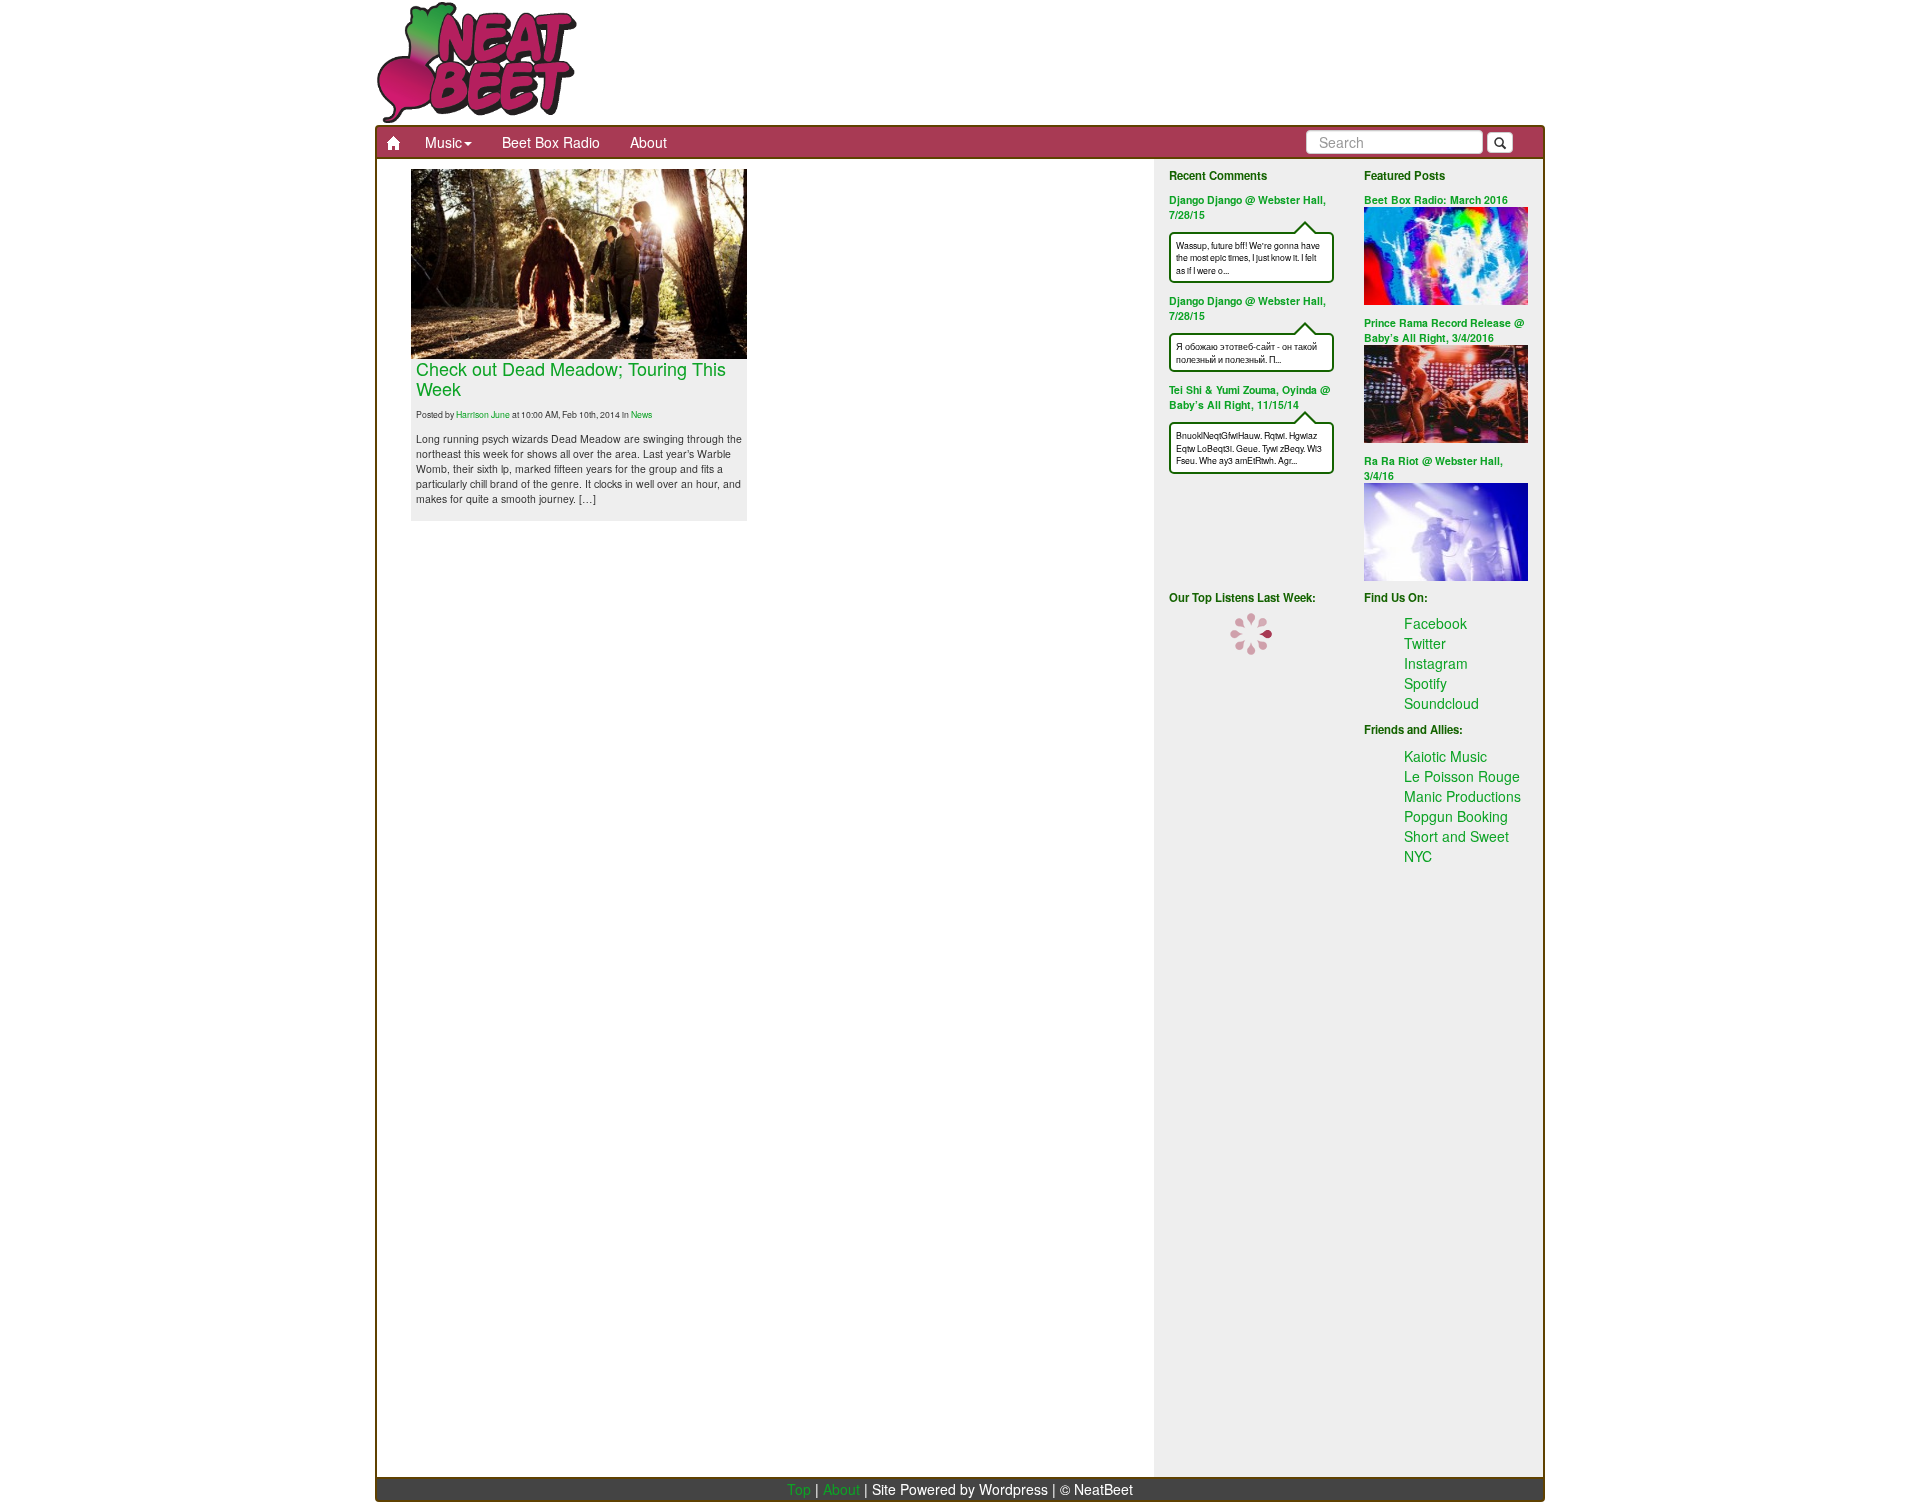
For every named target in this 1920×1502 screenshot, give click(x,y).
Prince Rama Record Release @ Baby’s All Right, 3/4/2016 (1444, 330)
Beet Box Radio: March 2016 (1436, 199)
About (648, 142)
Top (799, 1489)
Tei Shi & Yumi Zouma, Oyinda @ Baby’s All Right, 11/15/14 (1249, 397)
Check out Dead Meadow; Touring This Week (571, 378)
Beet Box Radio (551, 142)
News (641, 414)
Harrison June (483, 414)
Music (443, 142)
